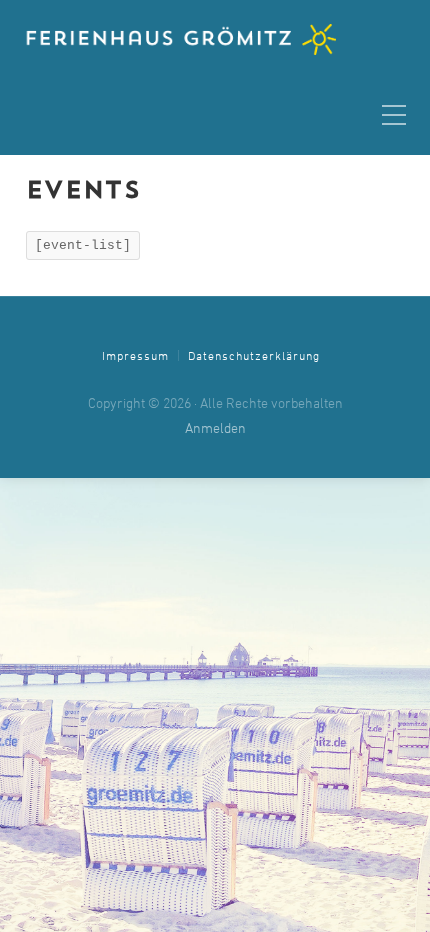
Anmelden (215, 429)
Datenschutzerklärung (254, 357)
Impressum (135, 357)
